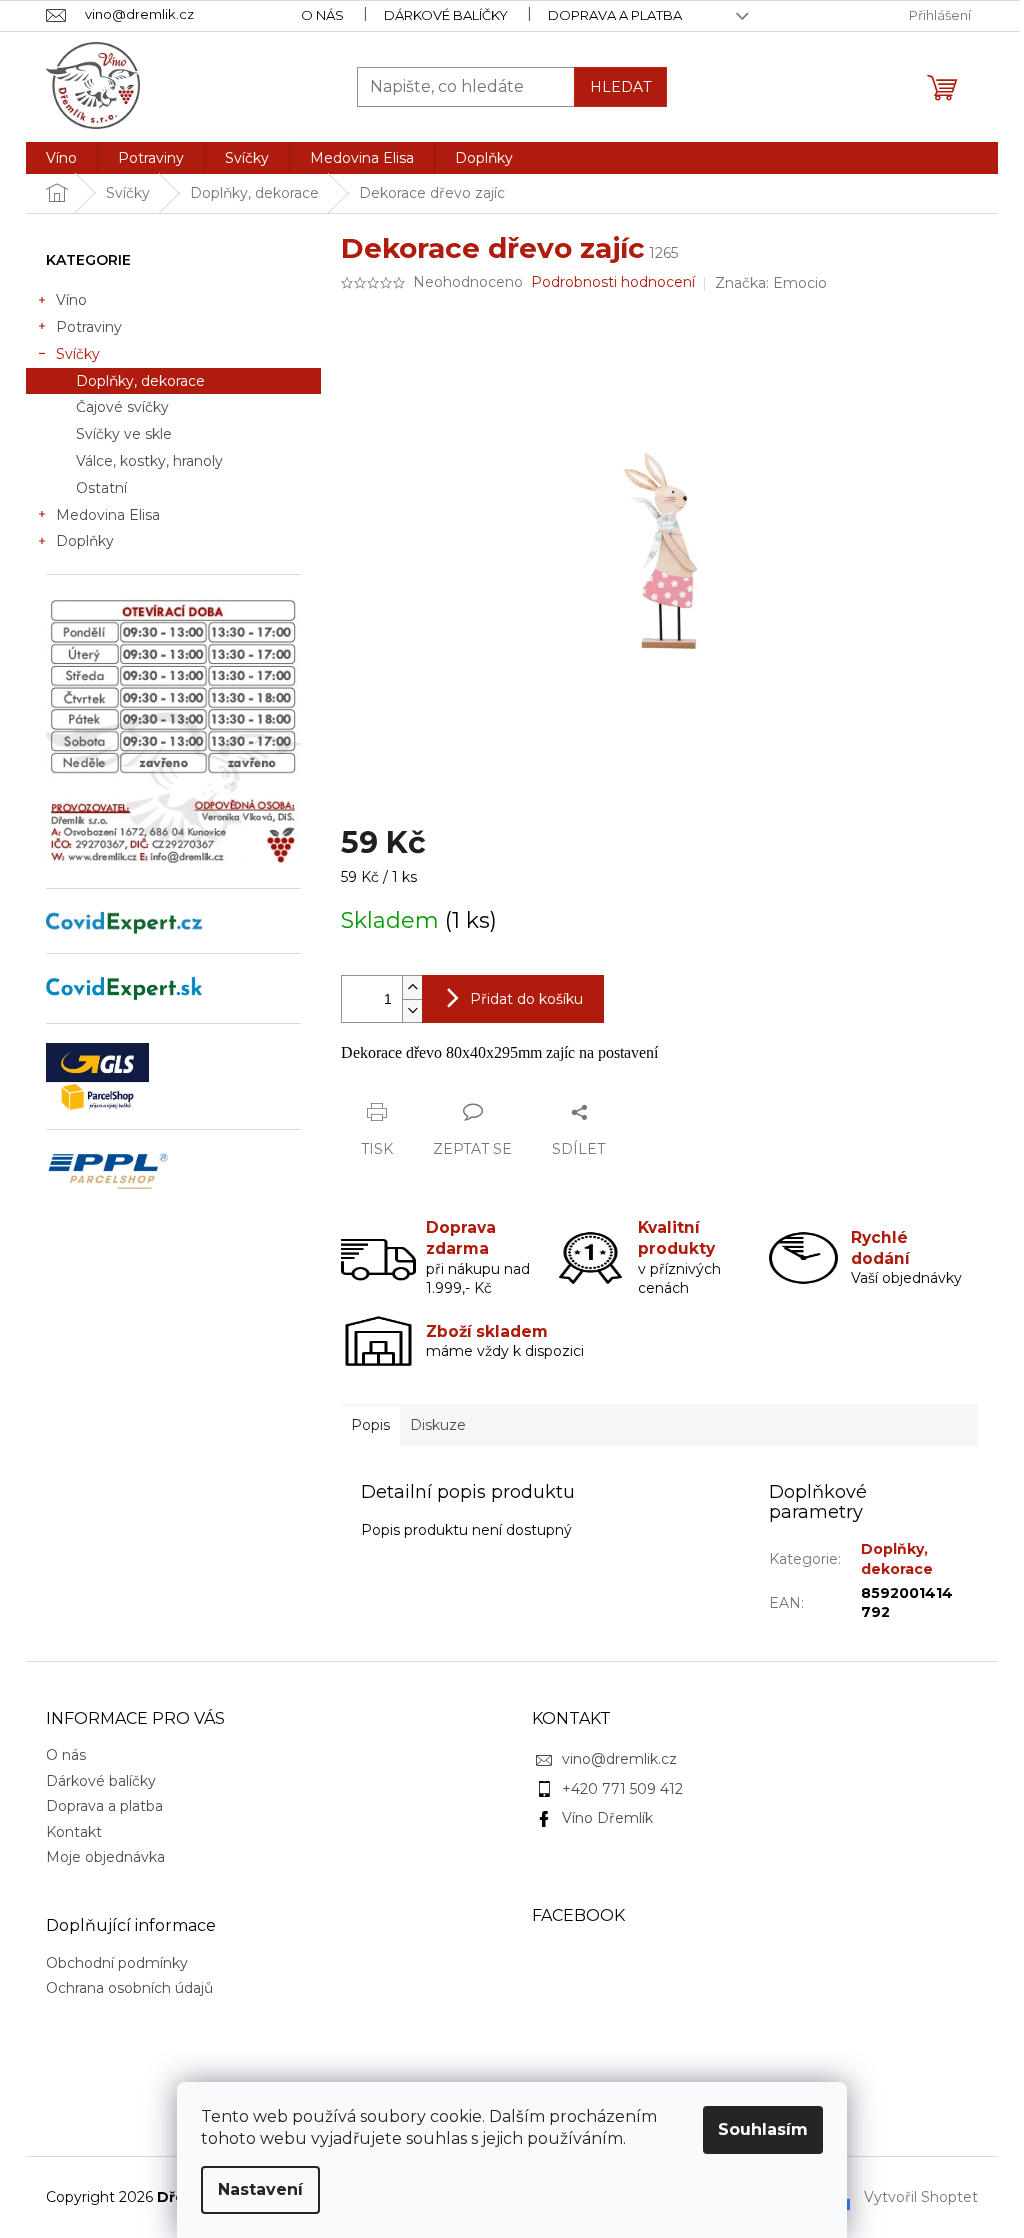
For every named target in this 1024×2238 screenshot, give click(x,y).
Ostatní (101, 488)
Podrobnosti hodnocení (613, 282)
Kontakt (74, 1832)
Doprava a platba (615, 15)
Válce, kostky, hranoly (149, 461)
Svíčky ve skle (124, 434)
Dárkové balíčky (446, 15)
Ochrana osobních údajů (129, 1988)
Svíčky (78, 354)
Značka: (771, 283)
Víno (71, 300)
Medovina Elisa (108, 515)
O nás (322, 15)
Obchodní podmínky (117, 1963)
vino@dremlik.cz (619, 1759)
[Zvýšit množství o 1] (412, 987)
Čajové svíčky (122, 407)
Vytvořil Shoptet (921, 2196)
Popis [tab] (370, 1425)
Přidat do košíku (526, 999)
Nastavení (260, 2189)
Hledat (620, 87)
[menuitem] (61, 158)
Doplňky (85, 541)
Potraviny (89, 327)
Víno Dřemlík (607, 1818)
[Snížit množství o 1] (412, 1010)
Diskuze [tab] (438, 1425)
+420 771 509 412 (622, 1789)
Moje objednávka (105, 1857)
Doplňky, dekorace (140, 381)
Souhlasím (763, 2129)
